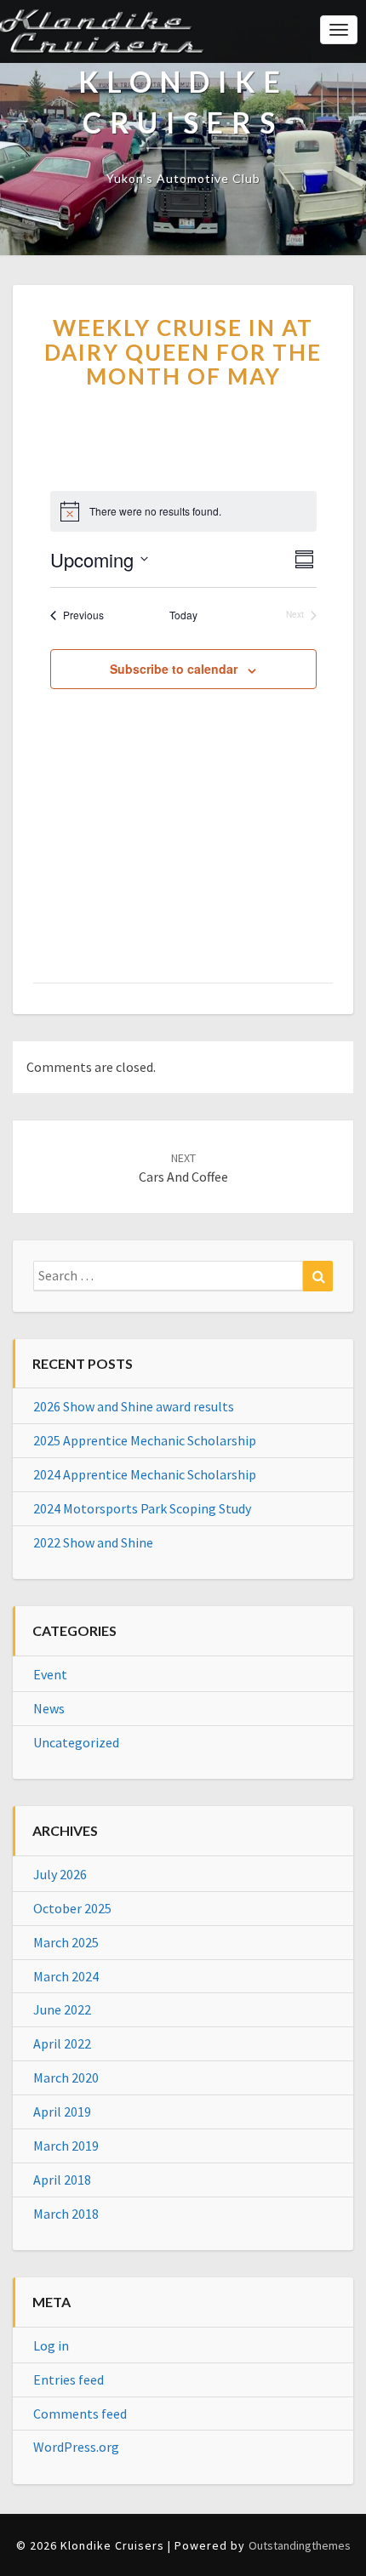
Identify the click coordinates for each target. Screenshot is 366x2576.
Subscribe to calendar (174, 669)
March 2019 (66, 2146)
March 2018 (66, 2214)
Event (50, 1674)
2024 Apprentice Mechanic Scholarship (145, 1474)
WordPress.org (76, 2447)
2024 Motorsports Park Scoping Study (142, 1508)
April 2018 (62, 2180)
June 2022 (62, 2009)
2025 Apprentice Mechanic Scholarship (145, 1440)
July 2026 (60, 1874)
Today (183, 615)
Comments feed (80, 2414)
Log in (51, 2345)
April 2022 (62, 2043)
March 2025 (66, 1942)
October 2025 (72, 1908)
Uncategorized (76, 1742)
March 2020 (66, 2077)
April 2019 (62, 2112)
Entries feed (69, 2379)
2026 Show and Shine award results (134, 1406)
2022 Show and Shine (93, 1542)
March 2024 (66, 1976)
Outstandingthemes (300, 2545)
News (49, 1708)
